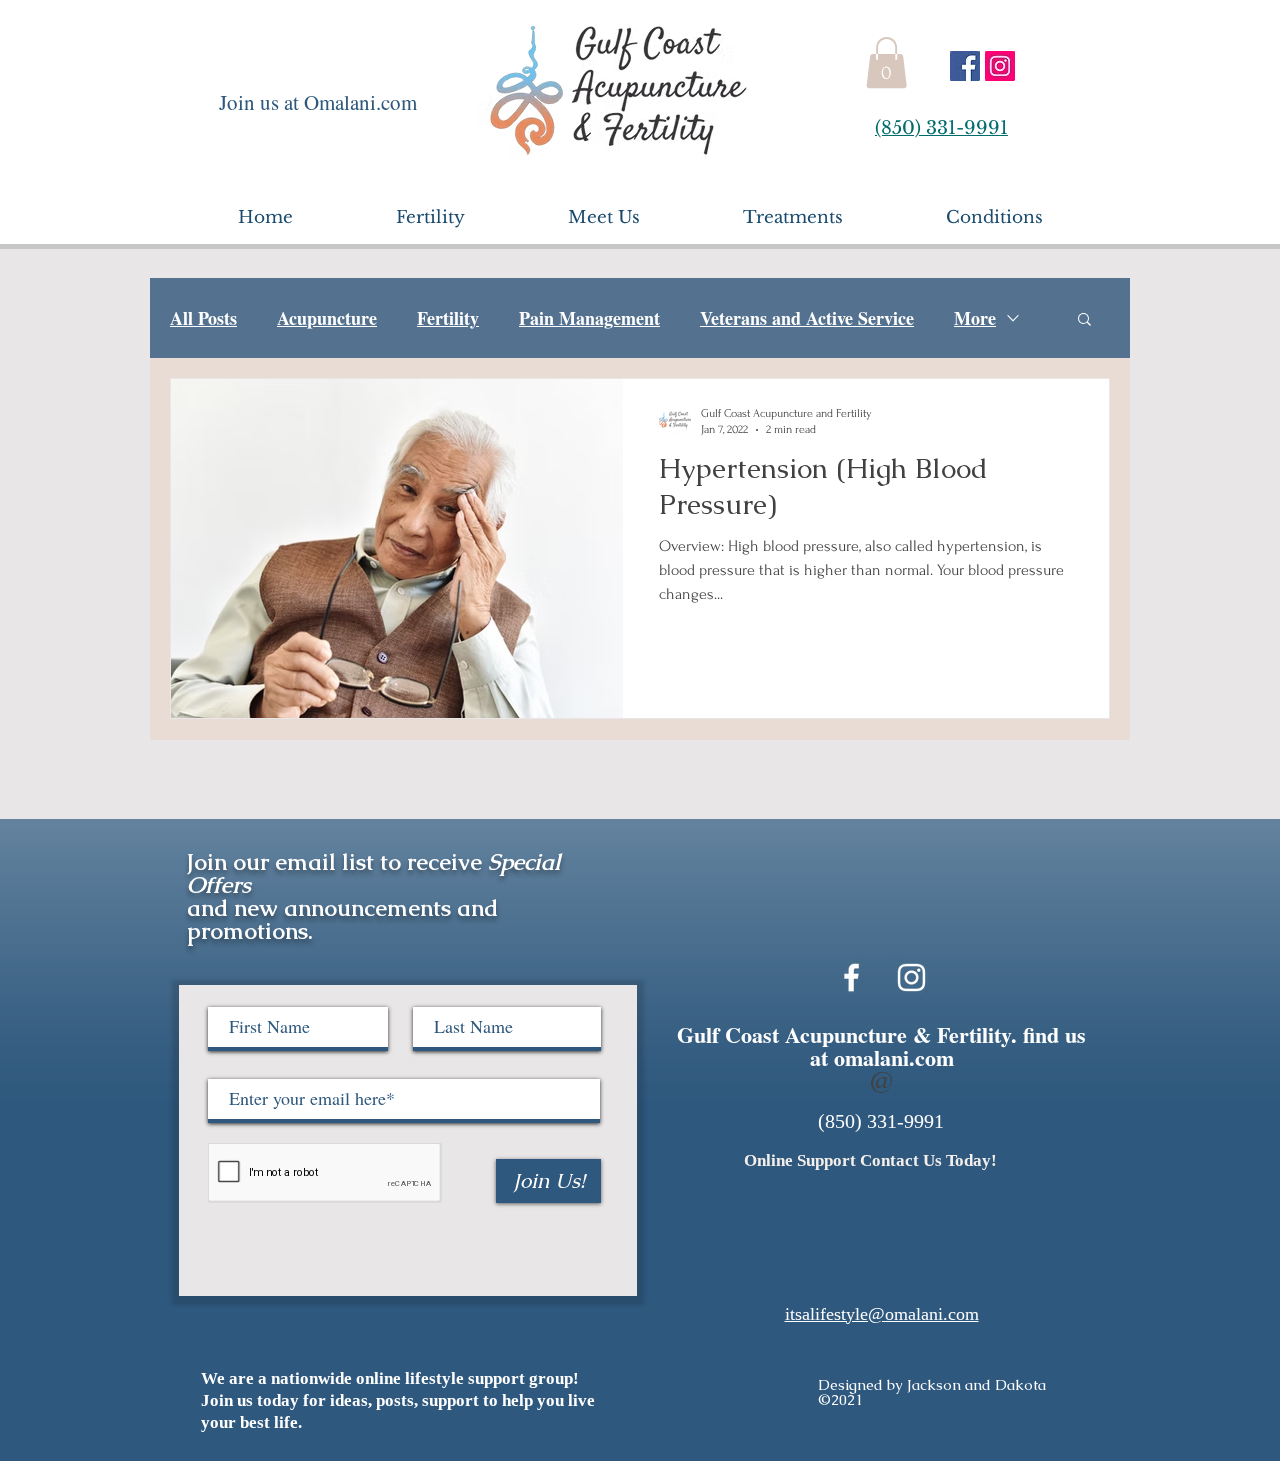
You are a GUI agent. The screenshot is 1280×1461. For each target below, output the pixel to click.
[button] (886, 62)
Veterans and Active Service (807, 318)
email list (324, 862)
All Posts (203, 318)
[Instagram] (1000, 66)
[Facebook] (965, 66)
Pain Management (589, 318)
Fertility (448, 318)
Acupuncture (327, 318)
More (975, 318)
